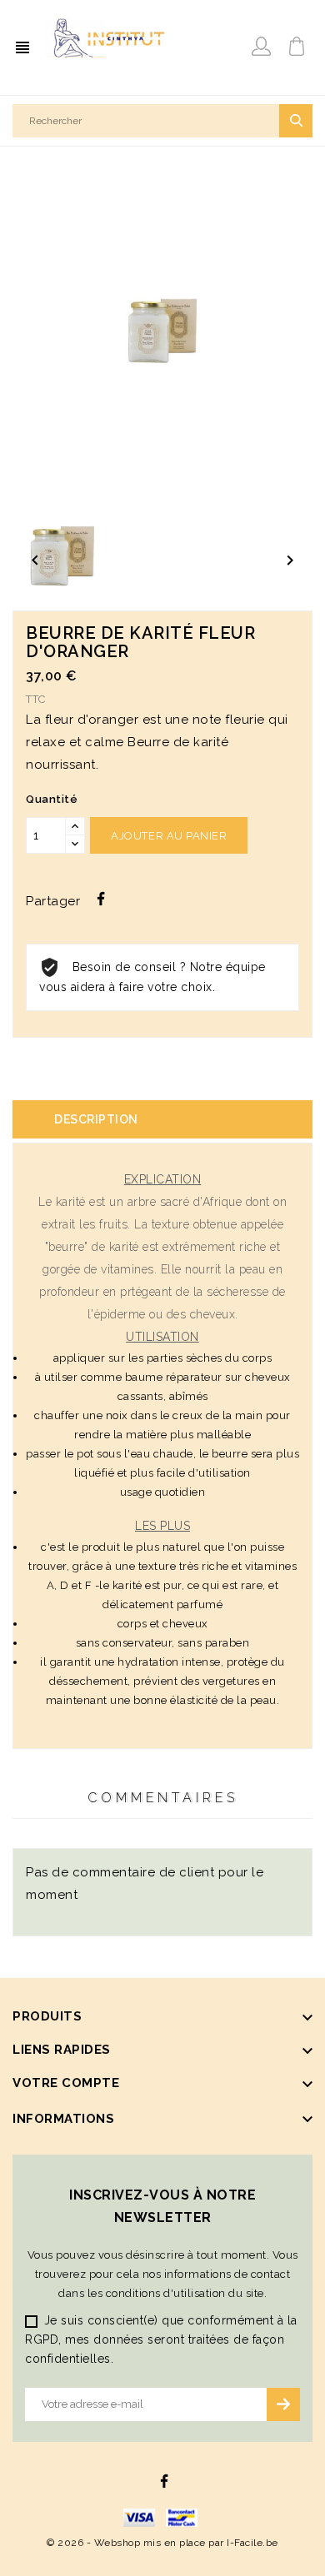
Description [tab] (96, 1119)
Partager (101, 899)
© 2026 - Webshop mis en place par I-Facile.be (162, 2543)
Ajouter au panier (169, 836)
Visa (139, 2518)
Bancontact (182, 2518)
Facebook (165, 2481)
